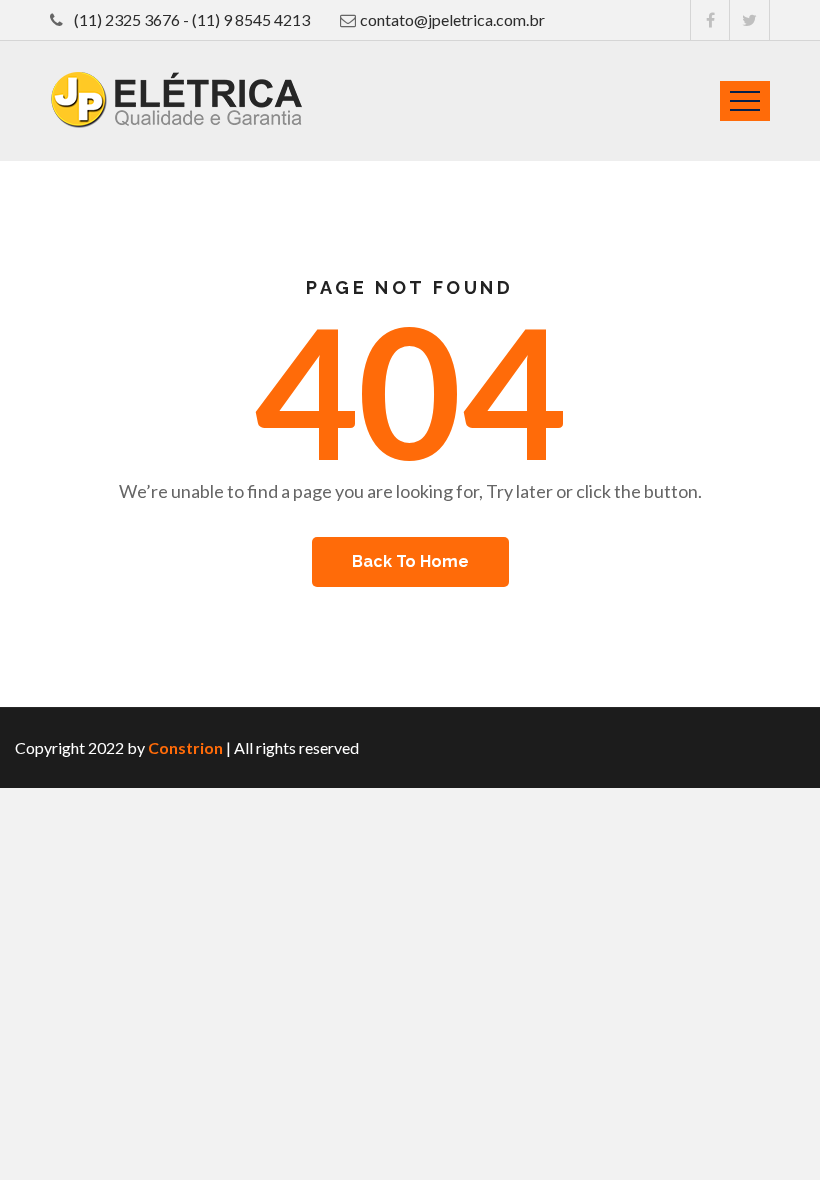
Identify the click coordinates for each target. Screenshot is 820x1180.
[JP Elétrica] (176, 100)
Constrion (185, 747)
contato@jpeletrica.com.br (452, 19)
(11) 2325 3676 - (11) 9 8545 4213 (190, 19)
